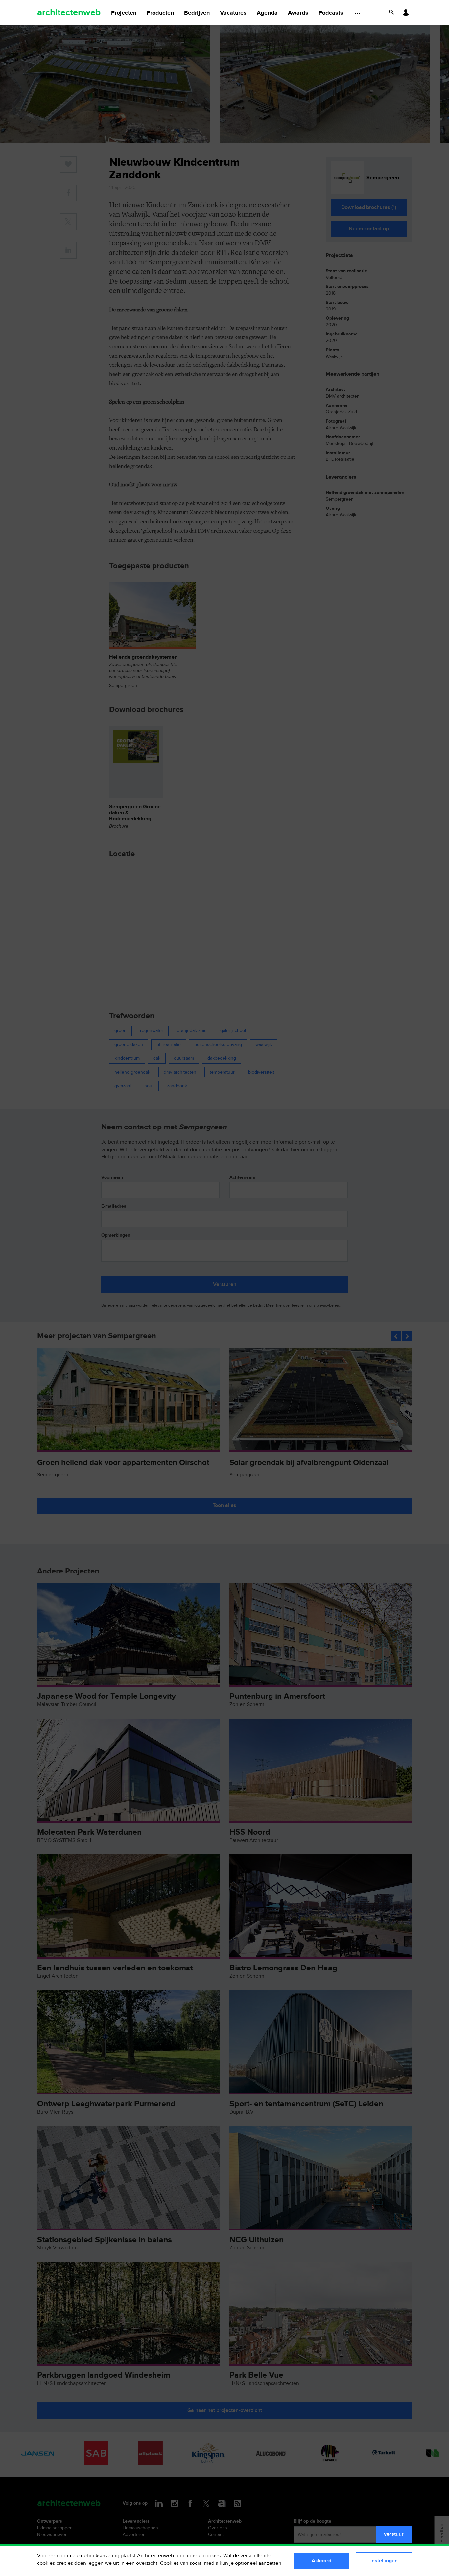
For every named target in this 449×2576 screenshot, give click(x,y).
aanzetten (270, 2563)
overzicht (147, 2563)
